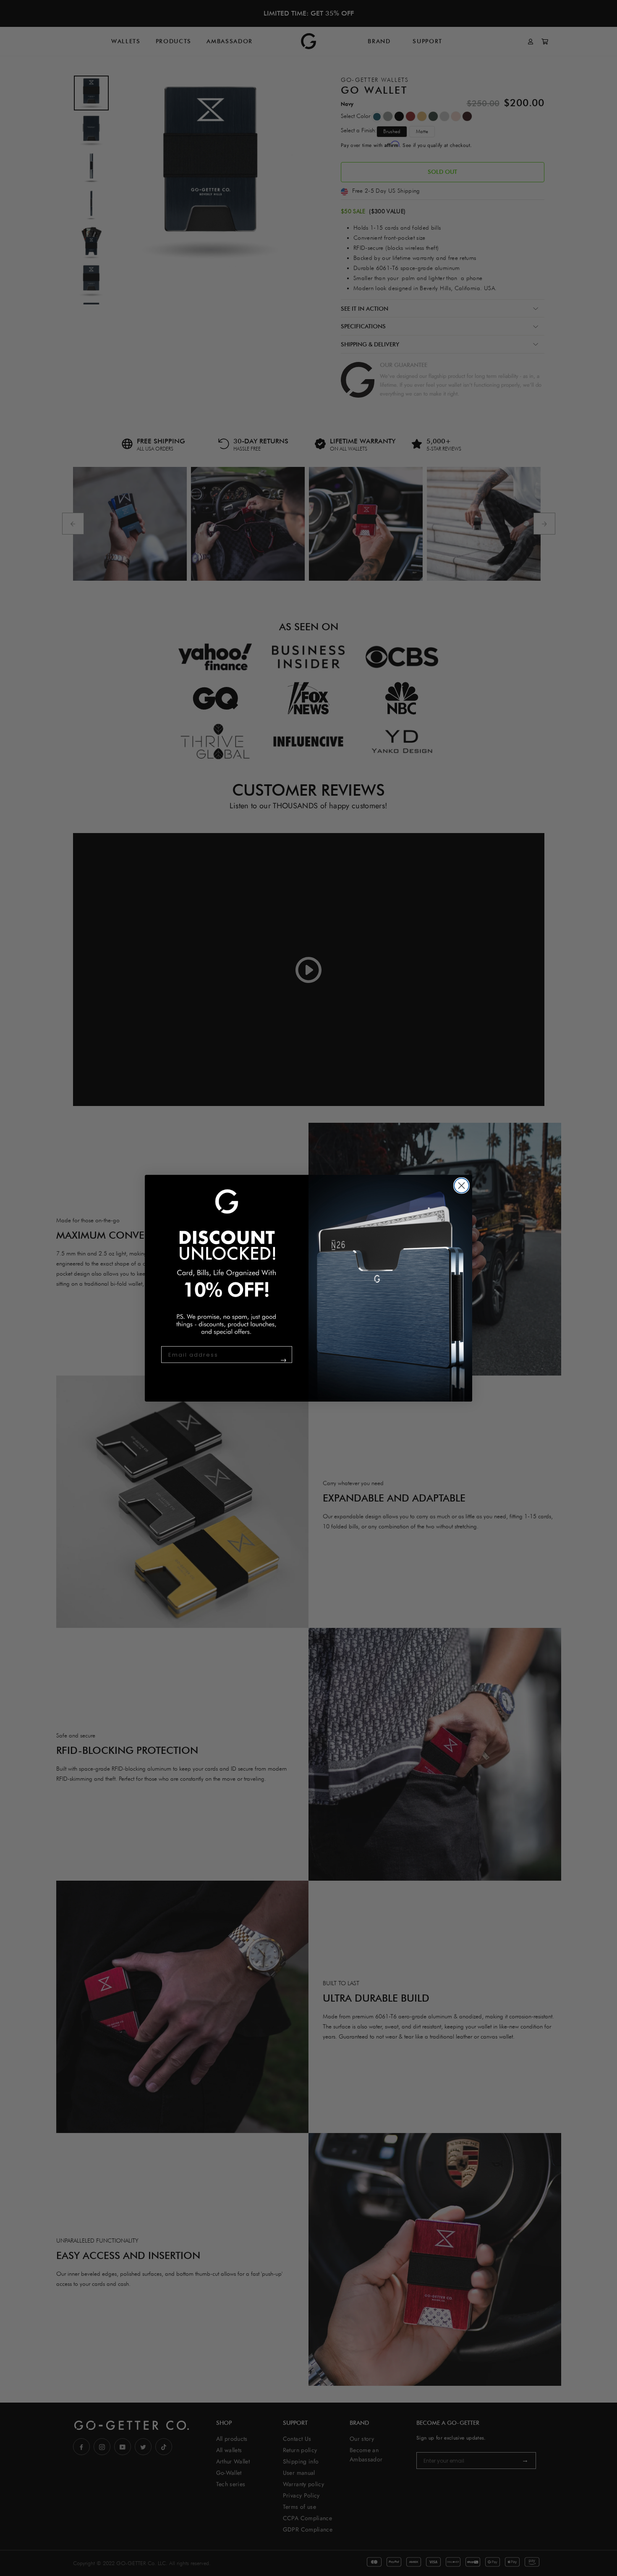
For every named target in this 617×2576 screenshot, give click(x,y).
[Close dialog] (461, 1186)
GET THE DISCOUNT (267, 1364)
